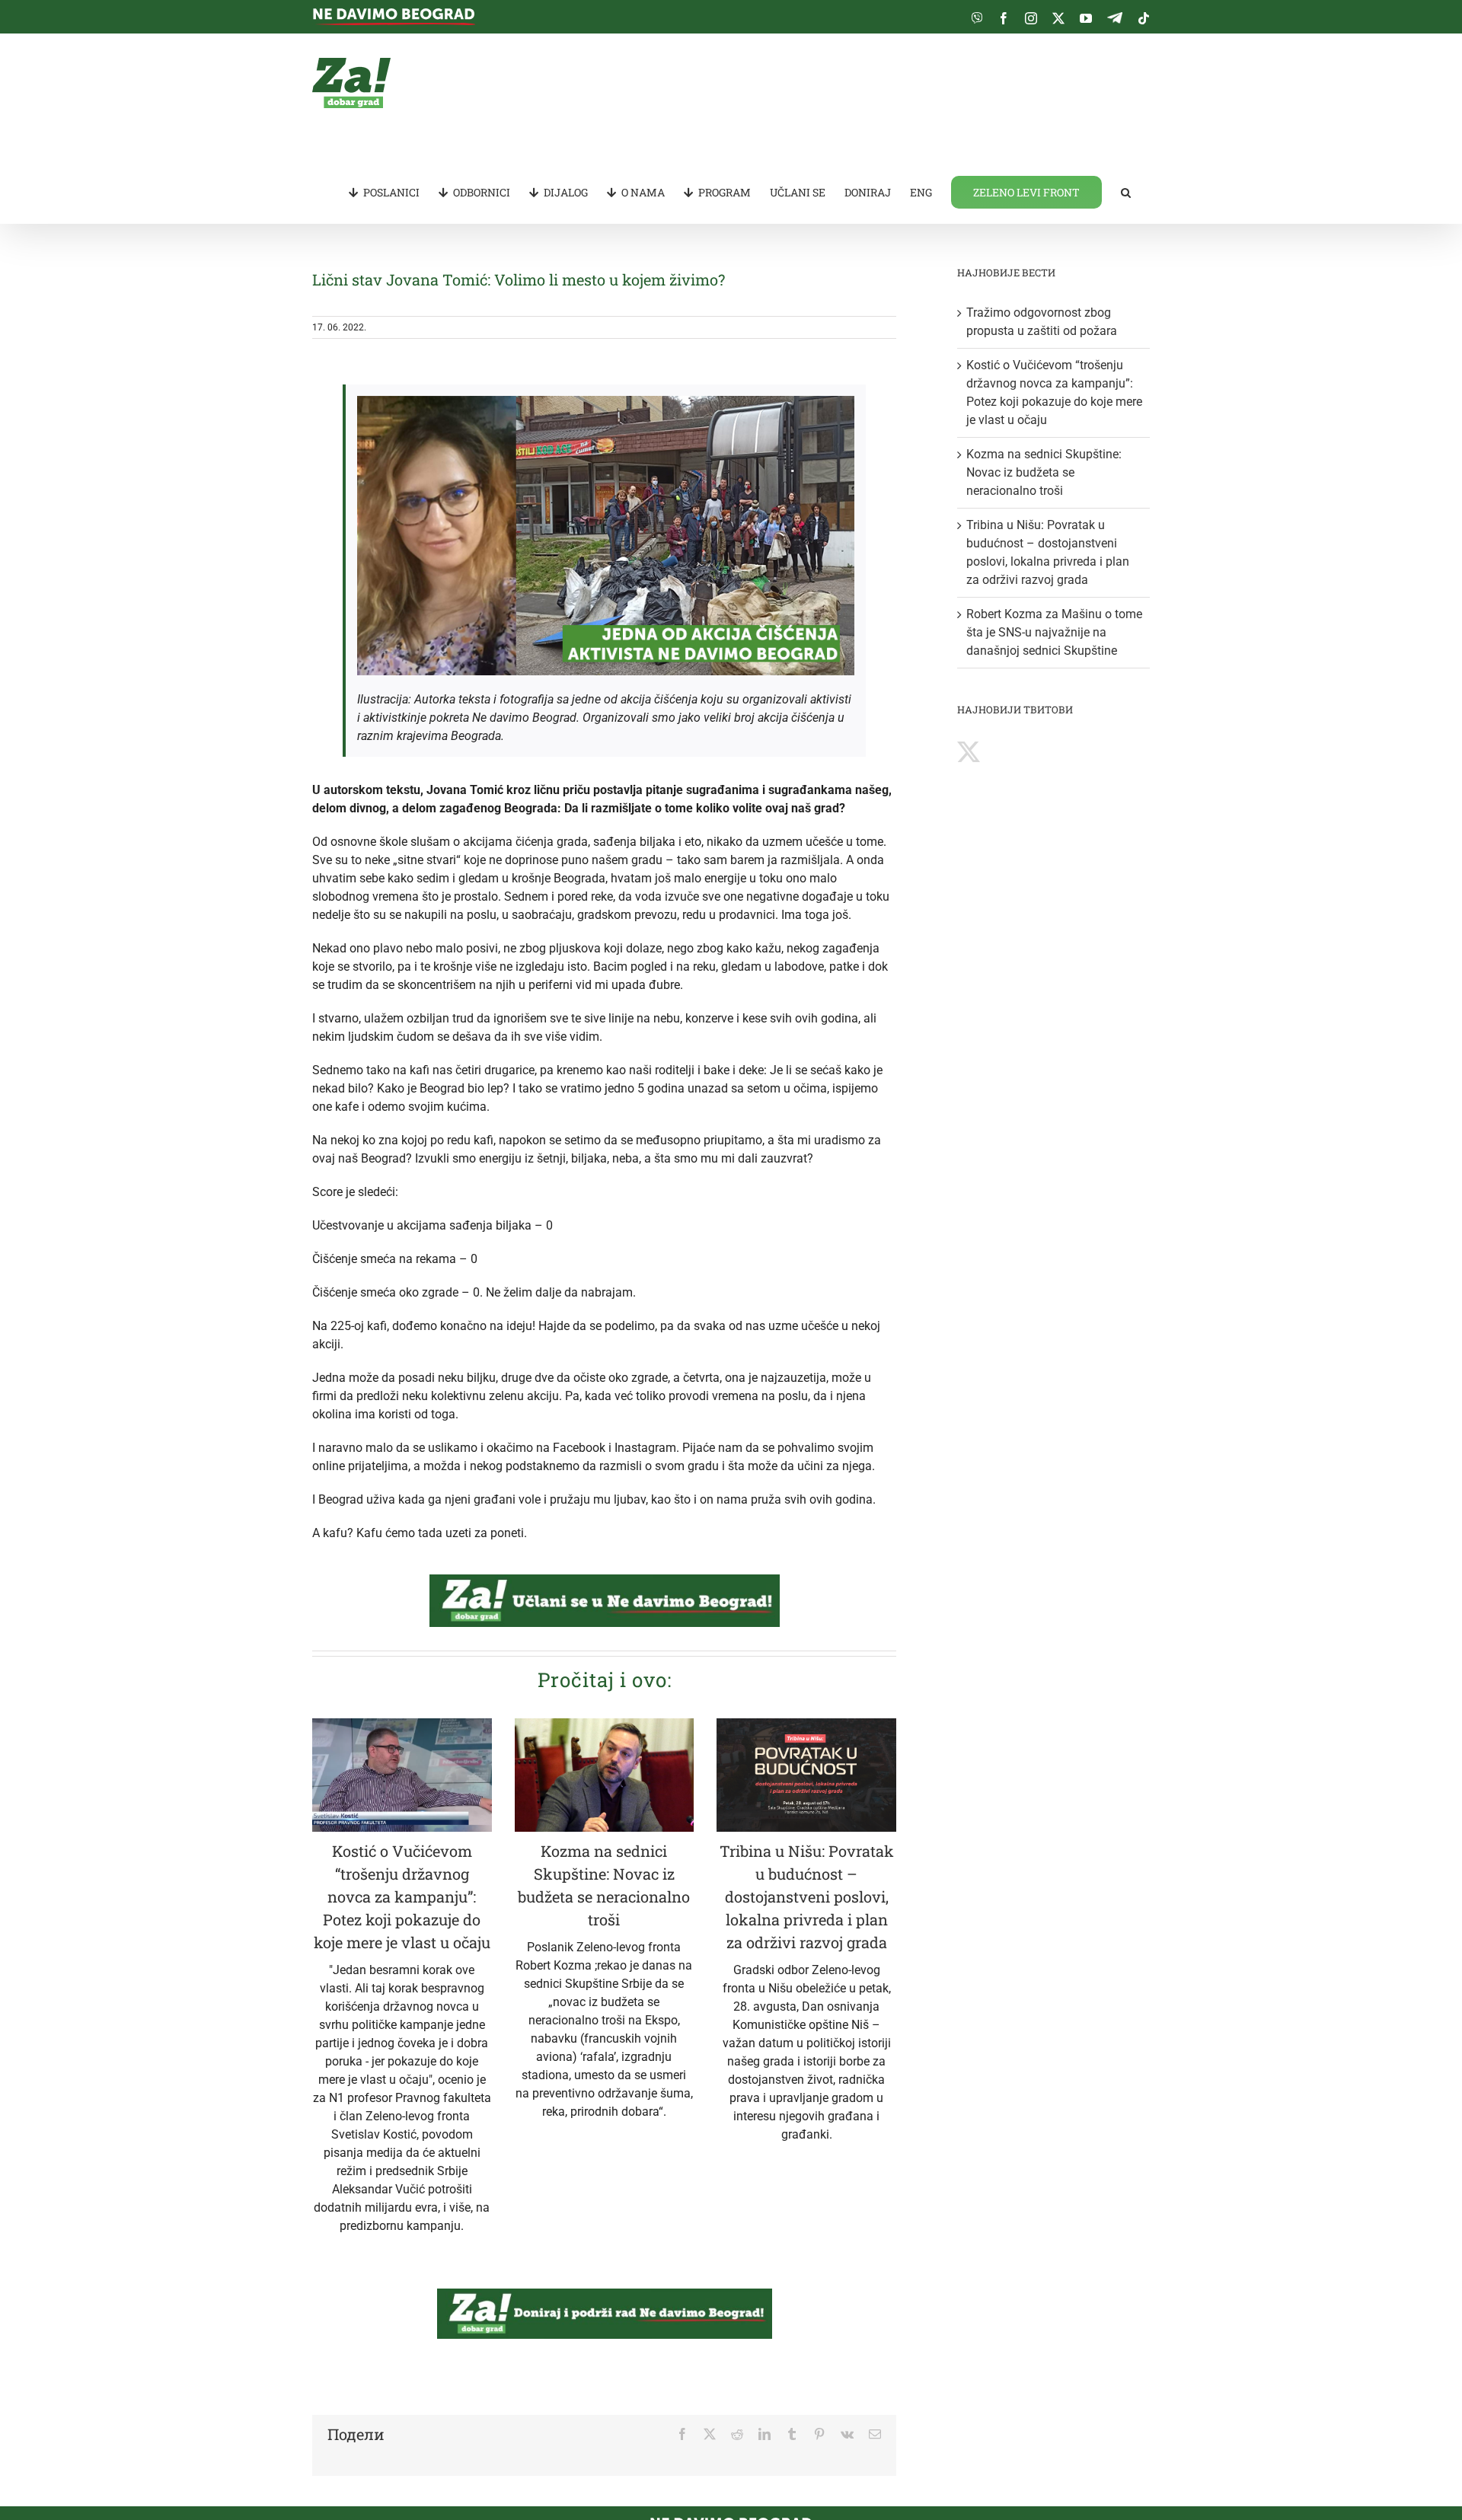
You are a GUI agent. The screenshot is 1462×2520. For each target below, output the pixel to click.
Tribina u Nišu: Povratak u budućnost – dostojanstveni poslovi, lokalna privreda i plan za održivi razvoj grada (807, 1896)
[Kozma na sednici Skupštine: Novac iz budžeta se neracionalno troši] (605, 1775)
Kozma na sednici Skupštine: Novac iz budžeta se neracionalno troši (1044, 472)
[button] (1126, 191)
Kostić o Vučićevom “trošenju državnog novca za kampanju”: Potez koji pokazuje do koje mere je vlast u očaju (402, 1896)
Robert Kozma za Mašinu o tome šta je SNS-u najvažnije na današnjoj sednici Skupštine (1054, 632)
